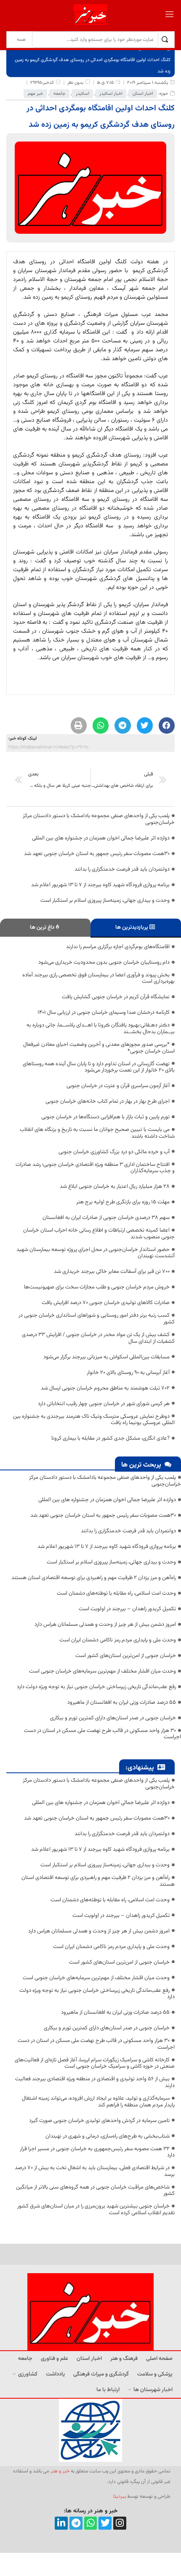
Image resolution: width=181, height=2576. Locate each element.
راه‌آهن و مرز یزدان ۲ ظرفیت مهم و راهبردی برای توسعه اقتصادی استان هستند (94, 1578)
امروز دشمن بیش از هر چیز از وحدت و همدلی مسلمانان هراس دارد (105, 1625)
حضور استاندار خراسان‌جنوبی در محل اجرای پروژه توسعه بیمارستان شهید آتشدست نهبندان (96, 1253)
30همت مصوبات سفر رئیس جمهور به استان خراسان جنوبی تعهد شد (97, 854)
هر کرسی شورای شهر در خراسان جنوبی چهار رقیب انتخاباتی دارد (104, 1404)
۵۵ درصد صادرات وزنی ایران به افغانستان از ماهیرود (122, 1702)
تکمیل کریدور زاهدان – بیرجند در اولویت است (127, 1609)
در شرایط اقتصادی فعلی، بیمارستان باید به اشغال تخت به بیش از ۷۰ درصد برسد (95, 2171)
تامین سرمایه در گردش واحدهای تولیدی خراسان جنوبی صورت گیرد (99, 2121)
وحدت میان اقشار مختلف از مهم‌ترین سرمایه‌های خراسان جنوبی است (102, 1671)
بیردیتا (120, 2496)
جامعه (59, 94)
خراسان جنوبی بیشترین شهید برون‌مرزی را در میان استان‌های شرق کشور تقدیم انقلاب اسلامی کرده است (96, 2210)
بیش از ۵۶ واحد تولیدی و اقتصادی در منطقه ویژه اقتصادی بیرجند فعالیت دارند (95, 2082)
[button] (167, 725)
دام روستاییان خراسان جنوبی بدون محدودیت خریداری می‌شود (104, 962)
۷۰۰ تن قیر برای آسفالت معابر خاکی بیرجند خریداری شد (112, 1272)
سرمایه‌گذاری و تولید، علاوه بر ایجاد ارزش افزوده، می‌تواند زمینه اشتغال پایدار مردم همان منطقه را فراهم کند (98, 2102)
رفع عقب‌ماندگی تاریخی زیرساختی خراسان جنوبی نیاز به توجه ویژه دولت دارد (96, 1687)
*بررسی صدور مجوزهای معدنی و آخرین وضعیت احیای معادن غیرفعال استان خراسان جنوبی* (99, 1048)
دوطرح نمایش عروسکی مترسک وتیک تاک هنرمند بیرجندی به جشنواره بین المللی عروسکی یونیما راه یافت (94, 1420)
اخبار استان (143, 94)
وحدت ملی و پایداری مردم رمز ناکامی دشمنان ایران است (118, 1640)
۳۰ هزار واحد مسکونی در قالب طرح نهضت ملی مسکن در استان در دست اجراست (102, 1734)
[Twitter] (105, 2523)
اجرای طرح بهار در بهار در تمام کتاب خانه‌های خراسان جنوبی (108, 1101)
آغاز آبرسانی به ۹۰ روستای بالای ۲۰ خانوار (128, 1373)
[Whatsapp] (91, 2523)
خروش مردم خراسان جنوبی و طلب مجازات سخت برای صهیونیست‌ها (97, 1287)
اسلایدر (82, 94)
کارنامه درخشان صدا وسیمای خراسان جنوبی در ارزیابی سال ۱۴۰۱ (104, 1013)
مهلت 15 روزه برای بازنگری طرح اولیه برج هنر (123, 1202)
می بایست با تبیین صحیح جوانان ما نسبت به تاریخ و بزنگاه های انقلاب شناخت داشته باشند (97, 1133)
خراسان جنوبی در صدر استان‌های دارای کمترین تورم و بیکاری (113, 1718)
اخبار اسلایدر (111, 94)
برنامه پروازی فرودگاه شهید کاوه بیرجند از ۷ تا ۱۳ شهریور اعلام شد (100, 885)
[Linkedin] (61, 2523)
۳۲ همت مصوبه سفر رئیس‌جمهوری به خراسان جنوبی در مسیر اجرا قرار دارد (97, 2152)
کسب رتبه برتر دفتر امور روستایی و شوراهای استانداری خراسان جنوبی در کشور (97, 1319)
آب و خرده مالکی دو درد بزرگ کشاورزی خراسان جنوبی (114, 1152)
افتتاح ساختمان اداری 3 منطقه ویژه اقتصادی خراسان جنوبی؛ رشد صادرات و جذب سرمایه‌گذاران (95, 1168)
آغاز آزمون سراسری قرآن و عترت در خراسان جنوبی (118, 1086)
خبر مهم (35, 94)
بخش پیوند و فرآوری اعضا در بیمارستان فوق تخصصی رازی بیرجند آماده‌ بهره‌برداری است (98, 978)
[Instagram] (120, 2523)
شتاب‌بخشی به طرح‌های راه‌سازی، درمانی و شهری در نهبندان (108, 2136)
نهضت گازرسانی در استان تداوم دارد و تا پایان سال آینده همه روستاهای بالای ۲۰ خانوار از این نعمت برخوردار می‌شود (99, 1067)
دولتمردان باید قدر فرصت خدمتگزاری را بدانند (122, 869)
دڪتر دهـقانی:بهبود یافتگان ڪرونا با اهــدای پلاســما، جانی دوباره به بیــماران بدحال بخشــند (101, 1029)
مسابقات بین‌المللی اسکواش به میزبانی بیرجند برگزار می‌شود (106, 1357)
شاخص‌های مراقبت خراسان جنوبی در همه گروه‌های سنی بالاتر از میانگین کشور (95, 2191)
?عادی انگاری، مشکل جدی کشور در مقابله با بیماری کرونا (110, 1438)
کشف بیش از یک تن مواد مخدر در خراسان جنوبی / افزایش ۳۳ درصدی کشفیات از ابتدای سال (98, 1338)
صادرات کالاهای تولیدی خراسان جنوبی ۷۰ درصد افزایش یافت (106, 1303)
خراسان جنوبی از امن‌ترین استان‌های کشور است (126, 1656)
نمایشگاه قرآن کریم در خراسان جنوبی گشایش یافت (116, 997)
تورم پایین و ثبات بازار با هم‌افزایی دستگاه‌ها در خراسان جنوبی (105, 1117)
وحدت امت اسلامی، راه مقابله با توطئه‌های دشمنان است (116, 1593)
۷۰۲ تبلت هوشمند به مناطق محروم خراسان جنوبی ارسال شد (105, 1388)
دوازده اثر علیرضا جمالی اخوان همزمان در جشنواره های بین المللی (101, 838)
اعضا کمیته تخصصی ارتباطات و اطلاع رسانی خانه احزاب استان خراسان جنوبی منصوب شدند (99, 1234)
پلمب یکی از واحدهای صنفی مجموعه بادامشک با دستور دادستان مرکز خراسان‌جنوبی (99, 819)
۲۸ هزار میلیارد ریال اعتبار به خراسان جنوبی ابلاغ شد (115, 1186)
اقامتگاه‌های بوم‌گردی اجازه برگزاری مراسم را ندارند (118, 947)
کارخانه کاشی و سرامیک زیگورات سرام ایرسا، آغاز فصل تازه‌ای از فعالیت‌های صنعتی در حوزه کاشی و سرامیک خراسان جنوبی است (95, 2063)
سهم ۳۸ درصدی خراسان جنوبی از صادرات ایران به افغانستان (106, 1218)
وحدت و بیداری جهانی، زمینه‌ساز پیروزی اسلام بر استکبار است (105, 901)
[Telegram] (76, 2523)
